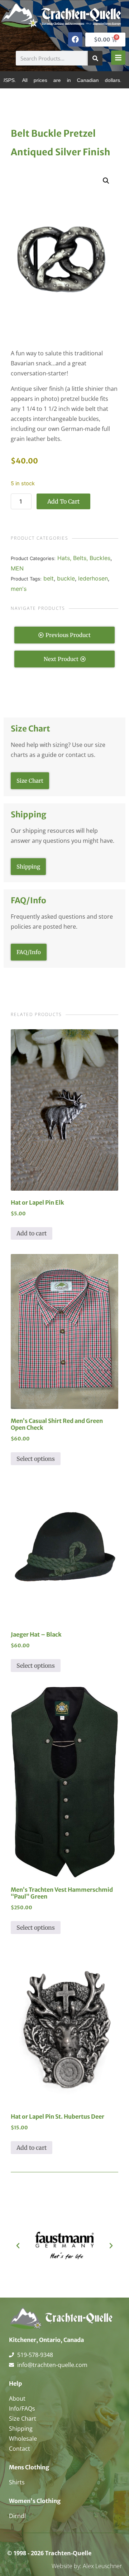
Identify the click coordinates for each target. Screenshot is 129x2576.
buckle (66, 578)
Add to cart (63, 501)
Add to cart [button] (32, 1233)
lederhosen (93, 578)
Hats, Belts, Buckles (84, 558)
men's (19, 589)
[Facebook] (75, 39)
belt (49, 578)
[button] (106, 181)
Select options (36, 1459)
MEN (17, 568)
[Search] (95, 58)
